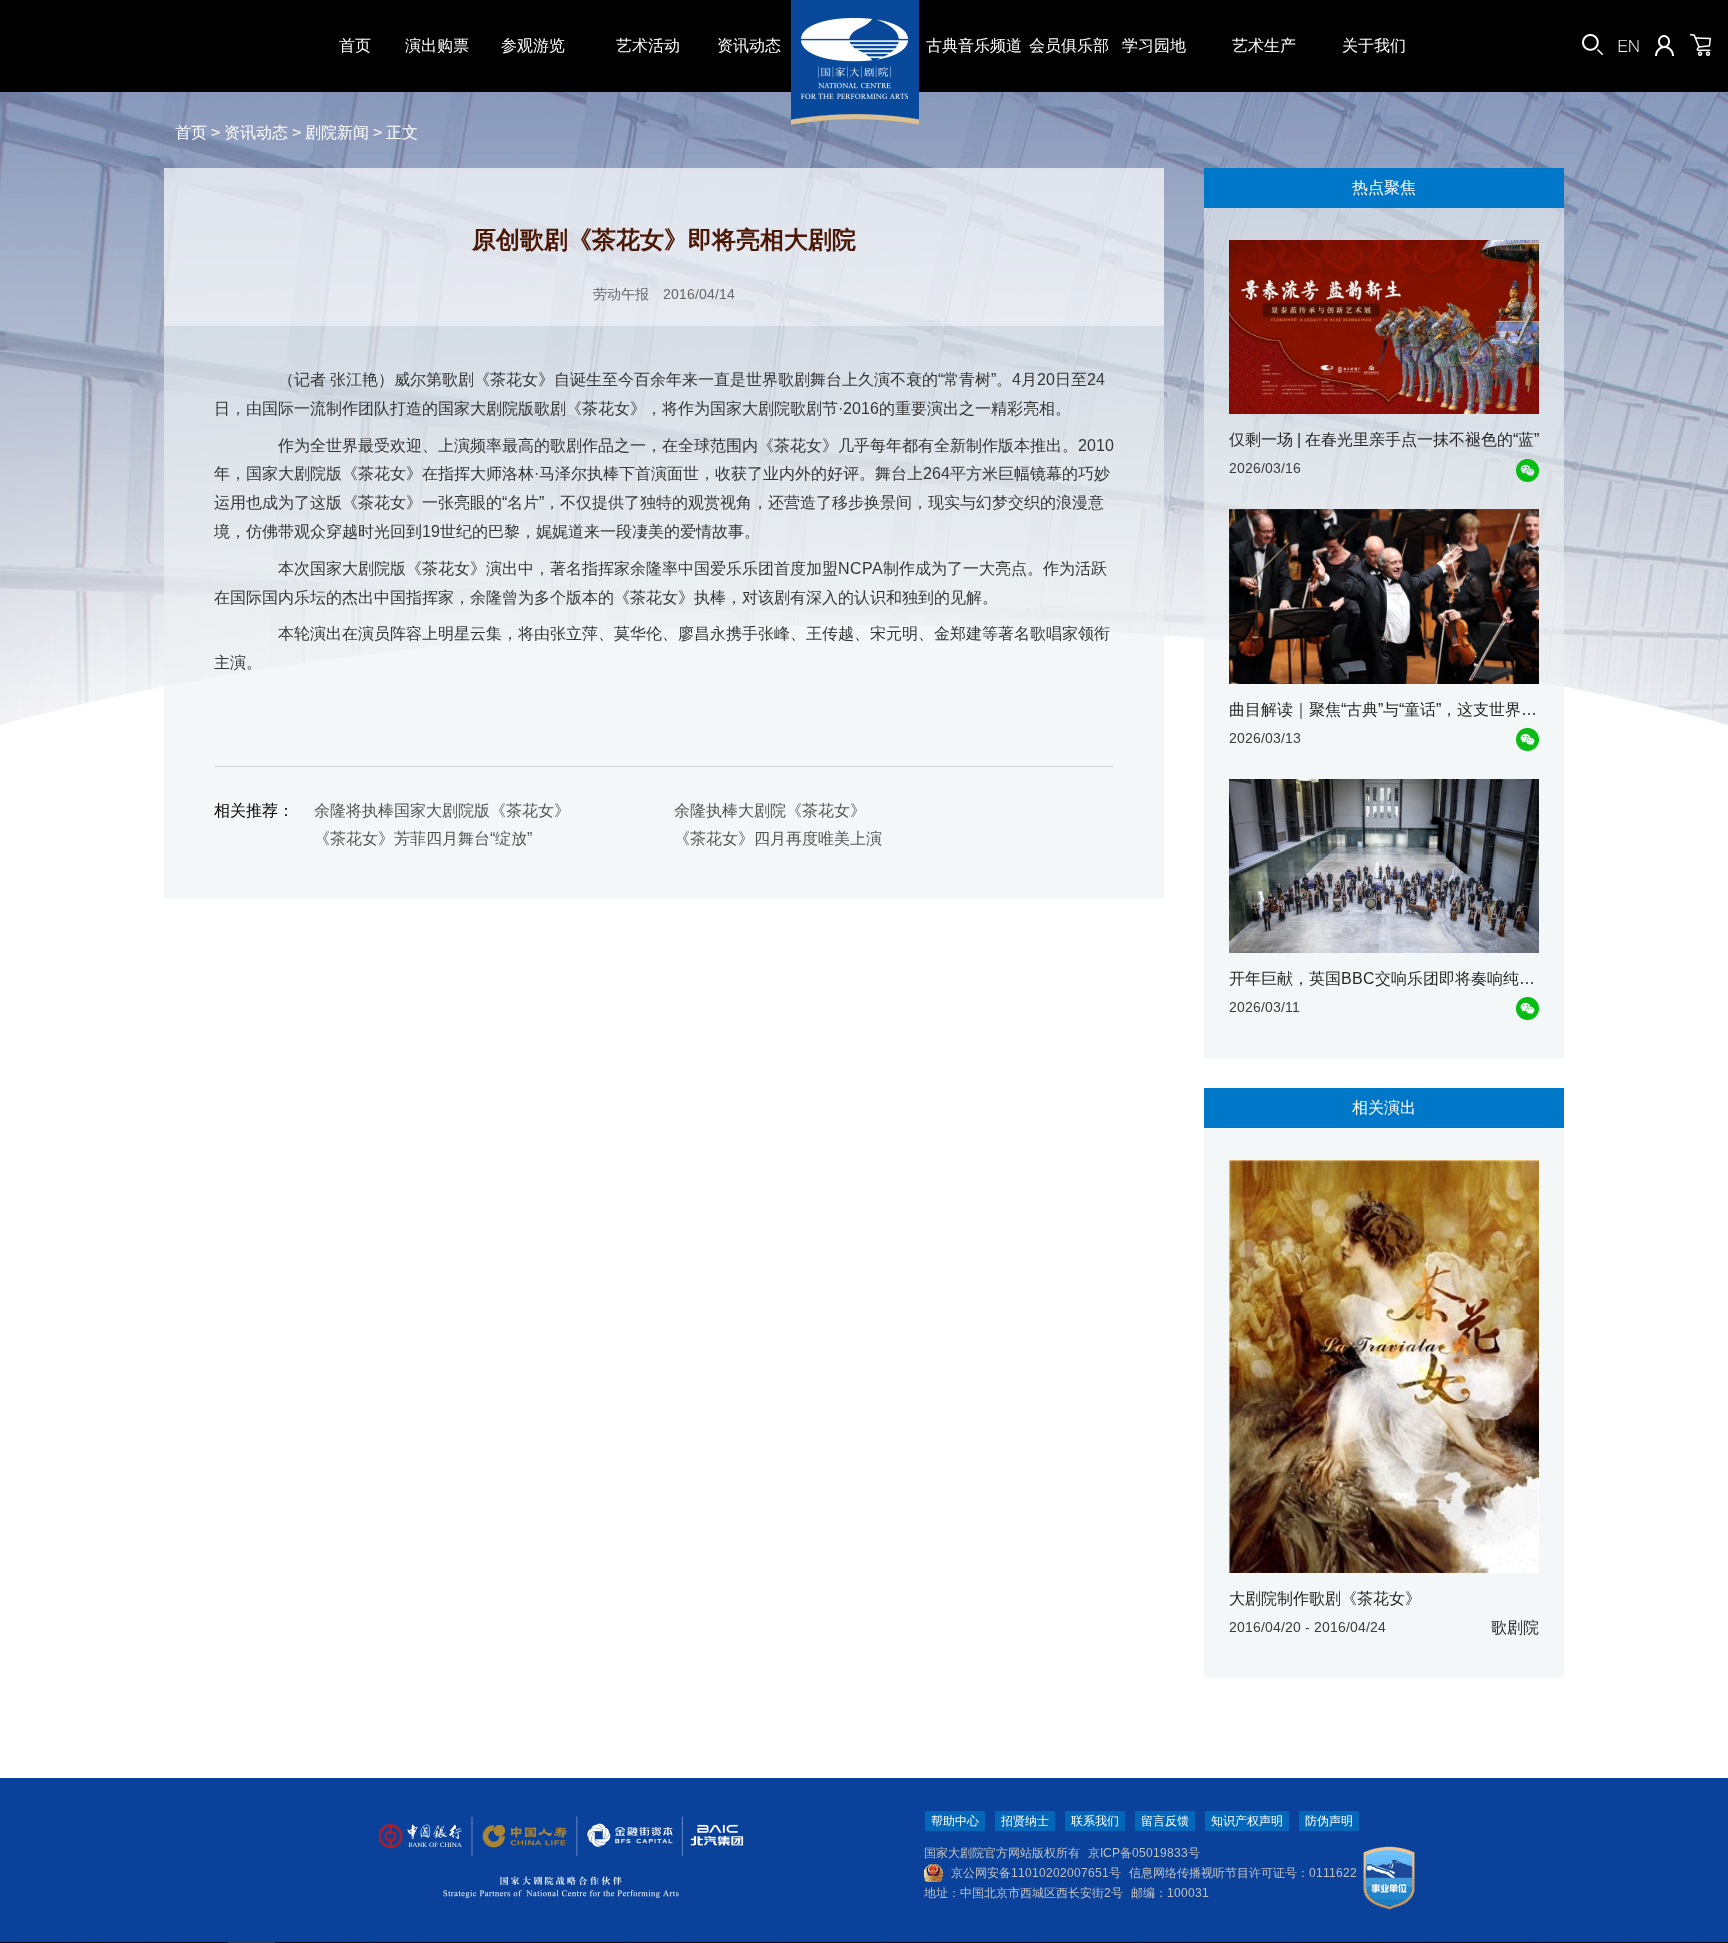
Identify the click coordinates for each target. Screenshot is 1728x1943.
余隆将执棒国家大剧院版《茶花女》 (442, 810)
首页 (355, 45)
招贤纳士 (1025, 1821)
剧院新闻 (337, 132)
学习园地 (1154, 45)
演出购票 (437, 45)
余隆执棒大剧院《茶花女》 (770, 810)
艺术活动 (648, 45)
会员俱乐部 (1069, 45)
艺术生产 (1264, 45)
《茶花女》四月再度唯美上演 (778, 838)
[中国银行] (420, 1836)
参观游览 (533, 45)
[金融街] (620, 1836)
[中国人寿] (523, 1836)
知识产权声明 (1247, 1821)
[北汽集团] (710, 1836)
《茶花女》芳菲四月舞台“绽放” (423, 838)
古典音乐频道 (974, 45)
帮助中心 (955, 1821)
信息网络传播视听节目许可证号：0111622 (1243, 1873)
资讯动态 (749, 45)
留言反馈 (1165, 1821)
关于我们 (1374, 45)
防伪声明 (1329, 1821)
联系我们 (1095, 1821)
